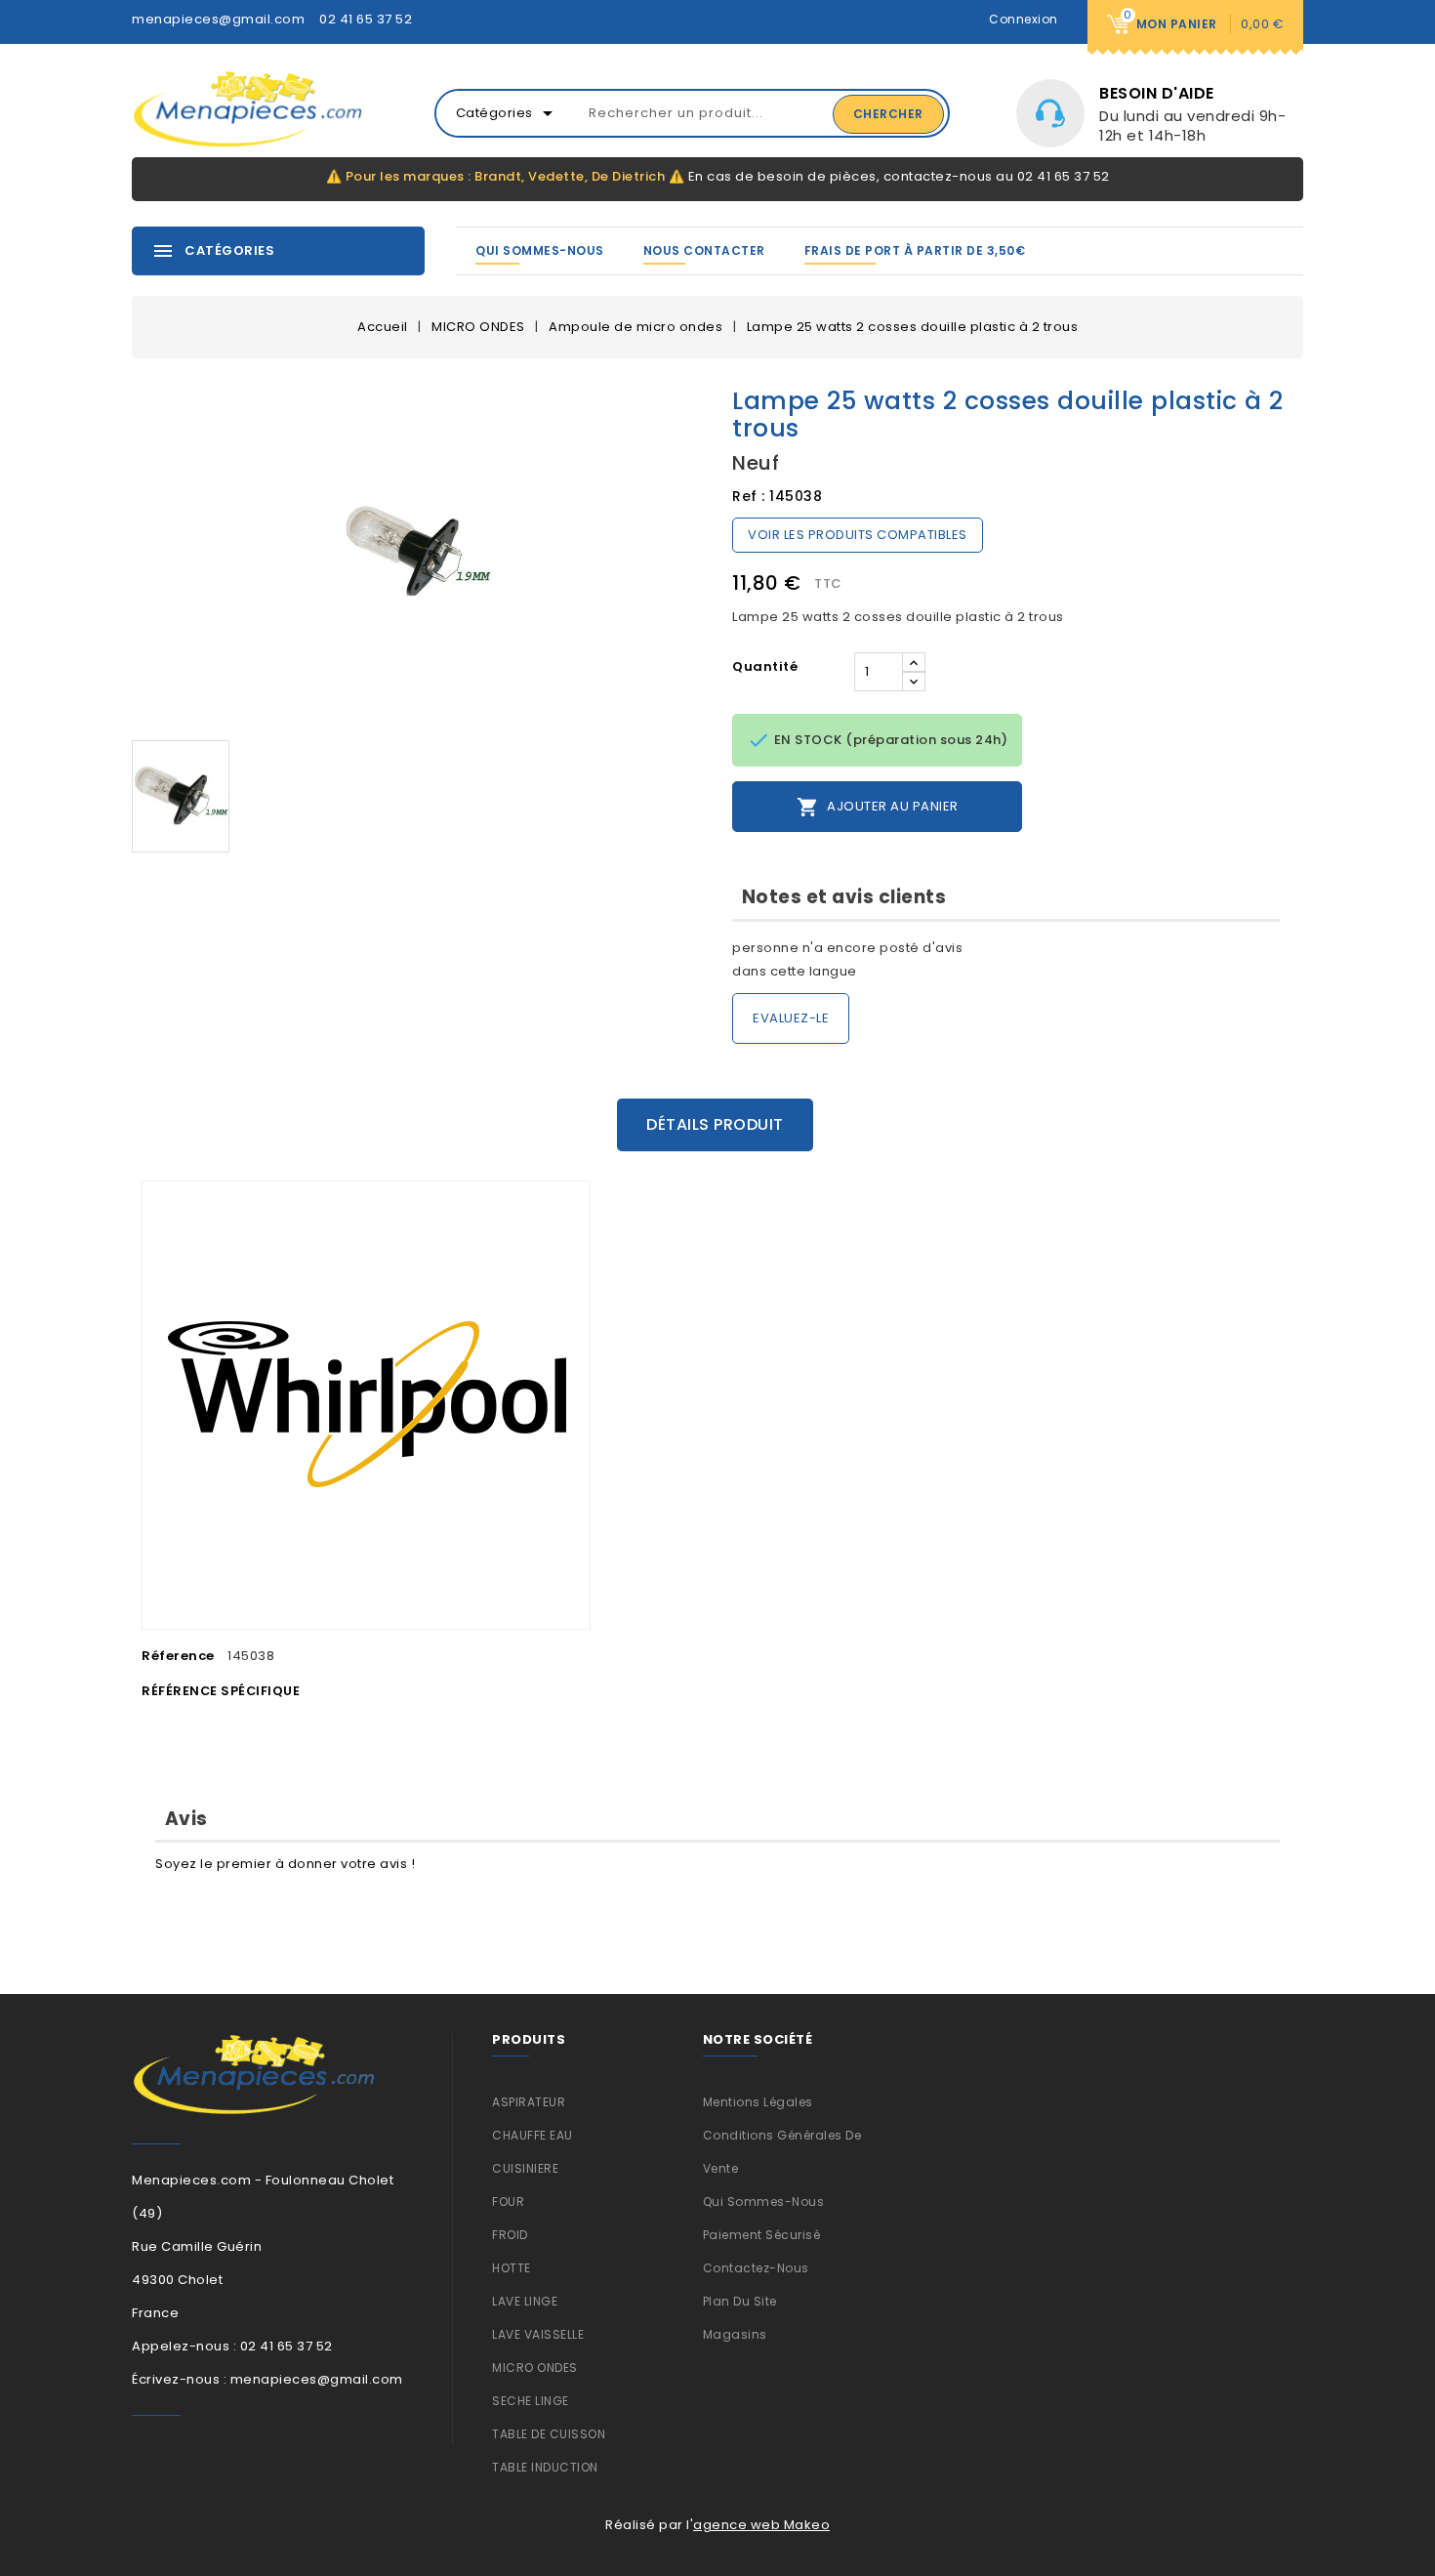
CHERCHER (888, 114)
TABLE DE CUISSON (549, 2434)
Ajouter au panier (878, 807)
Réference (178, 1656)
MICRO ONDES (535, 2368)
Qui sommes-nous (540, 250)
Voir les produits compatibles (858, 535)
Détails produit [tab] (715, 1124)
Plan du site (740, 2301)
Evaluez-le (791, 1018)
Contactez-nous (756, 2268)
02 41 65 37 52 (366, 19)
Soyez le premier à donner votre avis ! (285, 1864)
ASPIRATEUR (529, 2102)
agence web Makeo (761, 2525)
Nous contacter (704, 250)
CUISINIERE (525, 2168)
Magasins (735, 2334)
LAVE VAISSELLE (538, 2334)
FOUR (508, 2202)
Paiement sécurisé (762, 2235)
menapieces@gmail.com (218, 19)
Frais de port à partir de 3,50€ (915, 250)
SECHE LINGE (531, 2401)
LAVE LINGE (525, 2301)
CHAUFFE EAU (533, 2135)
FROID (510, 2235)
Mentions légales (758, 2102)
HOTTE (512, 2268)
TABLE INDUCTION (545, 2467)
